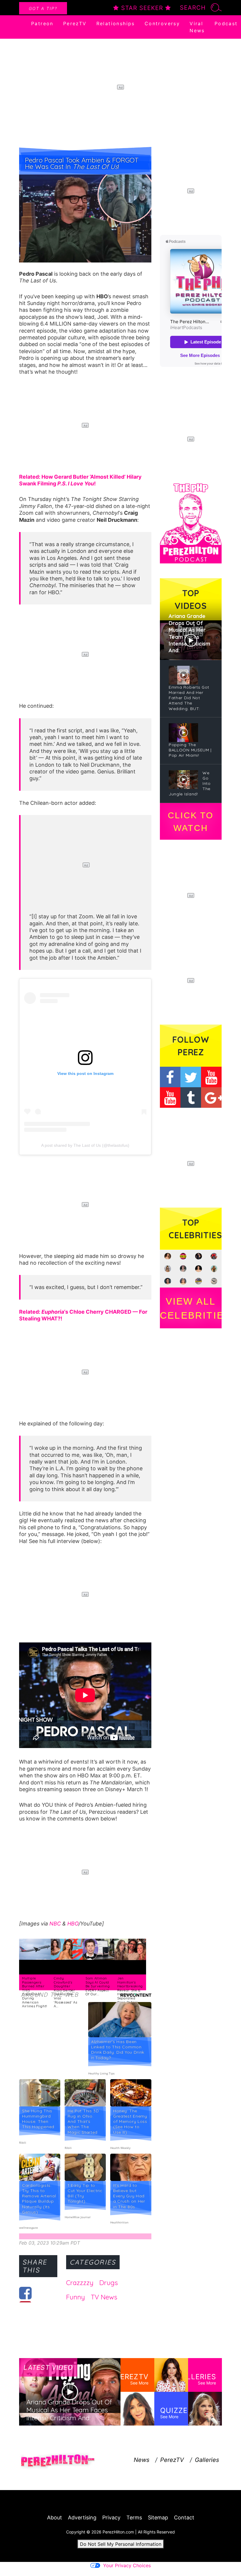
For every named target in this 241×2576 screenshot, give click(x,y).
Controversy (162, 23)
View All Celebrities (191, 1308)
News (142, 2460)
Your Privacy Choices (127, 2565)
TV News (104, 2297)
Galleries (207, 2460)
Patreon (42, 23)
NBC (55, 1924)
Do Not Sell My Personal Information (121, 2544)
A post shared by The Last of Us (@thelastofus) (85, 1145)
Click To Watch (191, 822)
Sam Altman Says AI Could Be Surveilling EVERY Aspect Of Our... (98, 1986)
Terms (134, 2517)
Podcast (226, 23)
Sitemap (158, 2517)
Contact (184, 2517)
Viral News (197, 27)
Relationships (116, 23)
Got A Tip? (43, 8)
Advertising (82, 2517)
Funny (76, 2297)
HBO (73, 1924)
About (55, 2517)
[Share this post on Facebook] (25, 2293)
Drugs (109, 2283)
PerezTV (75, 23)
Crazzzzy (80, 2283)
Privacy (111, 2517)
